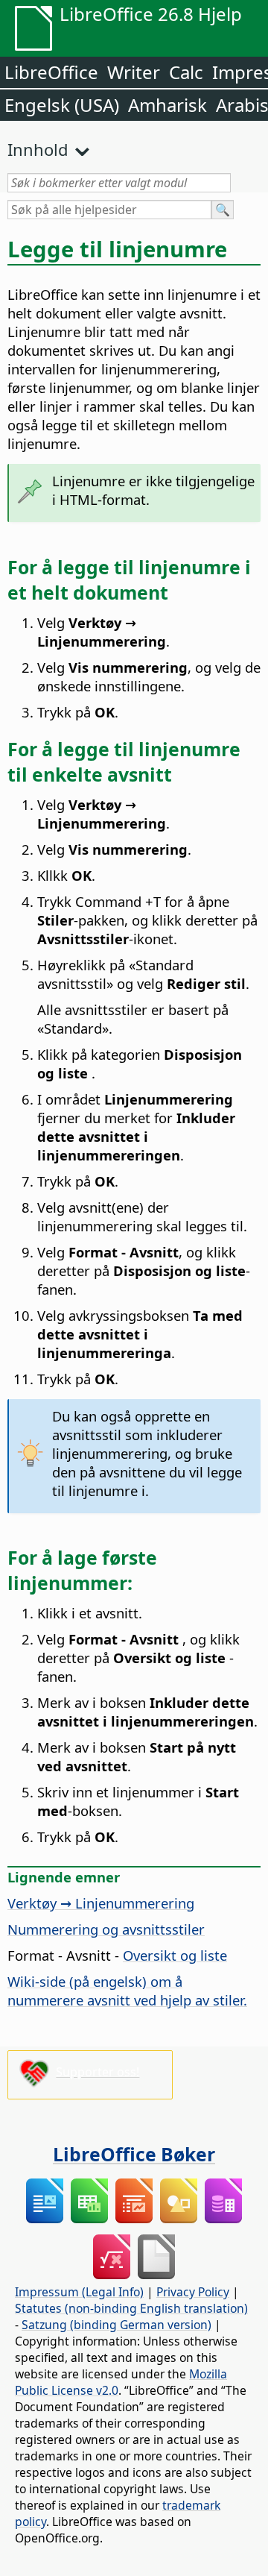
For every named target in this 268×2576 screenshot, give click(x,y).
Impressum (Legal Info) (79, 2292)
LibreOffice (51, 72)
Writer (134, 72)
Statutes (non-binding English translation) (131, 2308)
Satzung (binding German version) (117, 2325)
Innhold (38, 149)
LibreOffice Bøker (134, 2154)
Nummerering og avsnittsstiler (106, 1929)
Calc (186, 72)
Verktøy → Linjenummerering (101, 1903)
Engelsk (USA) (62, 105)
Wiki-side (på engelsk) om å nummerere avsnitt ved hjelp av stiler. (127, 1991)
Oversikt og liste (175, 1955)
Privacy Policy (193, 2292)
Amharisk (167, 105)
